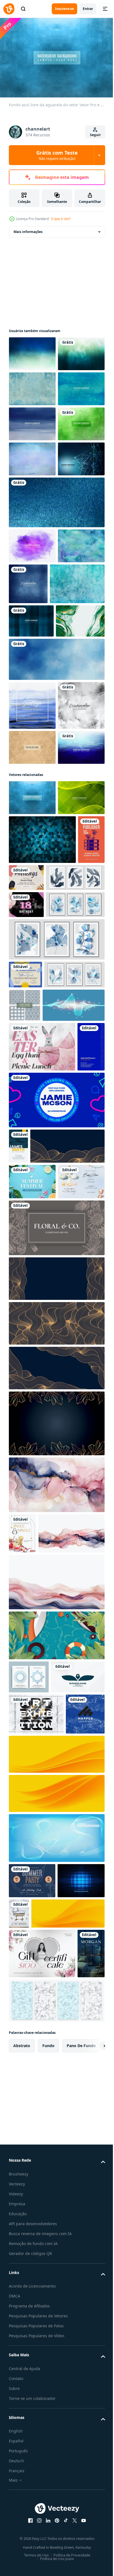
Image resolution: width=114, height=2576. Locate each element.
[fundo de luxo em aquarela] (33, 833)
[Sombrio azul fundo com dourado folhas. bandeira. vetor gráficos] (56, 1984)
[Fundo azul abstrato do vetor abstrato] (32, 596)
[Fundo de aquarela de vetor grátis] (32, 526)
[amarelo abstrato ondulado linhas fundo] (56, 2429)
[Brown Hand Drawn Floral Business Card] (56, 1788)
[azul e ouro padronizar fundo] (46, 1671)
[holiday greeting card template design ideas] (32, 2556)
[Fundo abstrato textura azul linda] (56, 640)
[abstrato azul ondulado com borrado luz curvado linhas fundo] (56, 2513)
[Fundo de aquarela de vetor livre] (32, 1043)
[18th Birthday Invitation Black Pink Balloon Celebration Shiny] (26, 1284)
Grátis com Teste (57, 155)
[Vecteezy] (9, 9)
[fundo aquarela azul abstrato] (56, 871)
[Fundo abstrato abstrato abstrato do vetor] (32, 1128)
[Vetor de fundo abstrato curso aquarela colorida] (77, 721)
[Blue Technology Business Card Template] (22, 1536)
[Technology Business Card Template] (28, 2389)
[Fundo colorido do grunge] (32, 561)
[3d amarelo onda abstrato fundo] (56, 2469)
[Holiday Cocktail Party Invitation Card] (23, 2094)
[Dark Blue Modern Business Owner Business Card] (36, 2311)
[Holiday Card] (55, 1208)
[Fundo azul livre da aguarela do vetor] (32, 351)
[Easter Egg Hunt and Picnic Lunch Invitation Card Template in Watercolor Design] (42, 1487)
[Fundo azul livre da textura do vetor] (31, 799)
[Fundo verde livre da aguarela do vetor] (32, 386)
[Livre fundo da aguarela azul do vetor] (32, 491)
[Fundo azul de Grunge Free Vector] (36, 762)
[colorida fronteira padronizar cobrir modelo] (29, 2278)
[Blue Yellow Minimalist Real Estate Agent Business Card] (18, 1636)
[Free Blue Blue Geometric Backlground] (42, 1170)
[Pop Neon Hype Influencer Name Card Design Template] (56, 1590)
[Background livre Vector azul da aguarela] (32, 456)
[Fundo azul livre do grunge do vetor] (32, 421)
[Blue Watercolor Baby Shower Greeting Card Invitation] (32, 1742)
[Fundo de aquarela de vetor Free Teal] (32, 718)
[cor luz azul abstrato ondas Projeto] (40, 1445)
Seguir (95, 135)
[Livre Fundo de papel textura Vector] (32, 1008)
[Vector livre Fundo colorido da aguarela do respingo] (32, 683)
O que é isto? (61, 219)
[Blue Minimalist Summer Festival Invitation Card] (32, 1707)
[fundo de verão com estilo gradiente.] (56, 2236)
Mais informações (28, 229)
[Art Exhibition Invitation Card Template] (36, 2348)
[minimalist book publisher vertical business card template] (22, 1219)
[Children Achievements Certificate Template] (25, 1381)
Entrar (88, 9)
